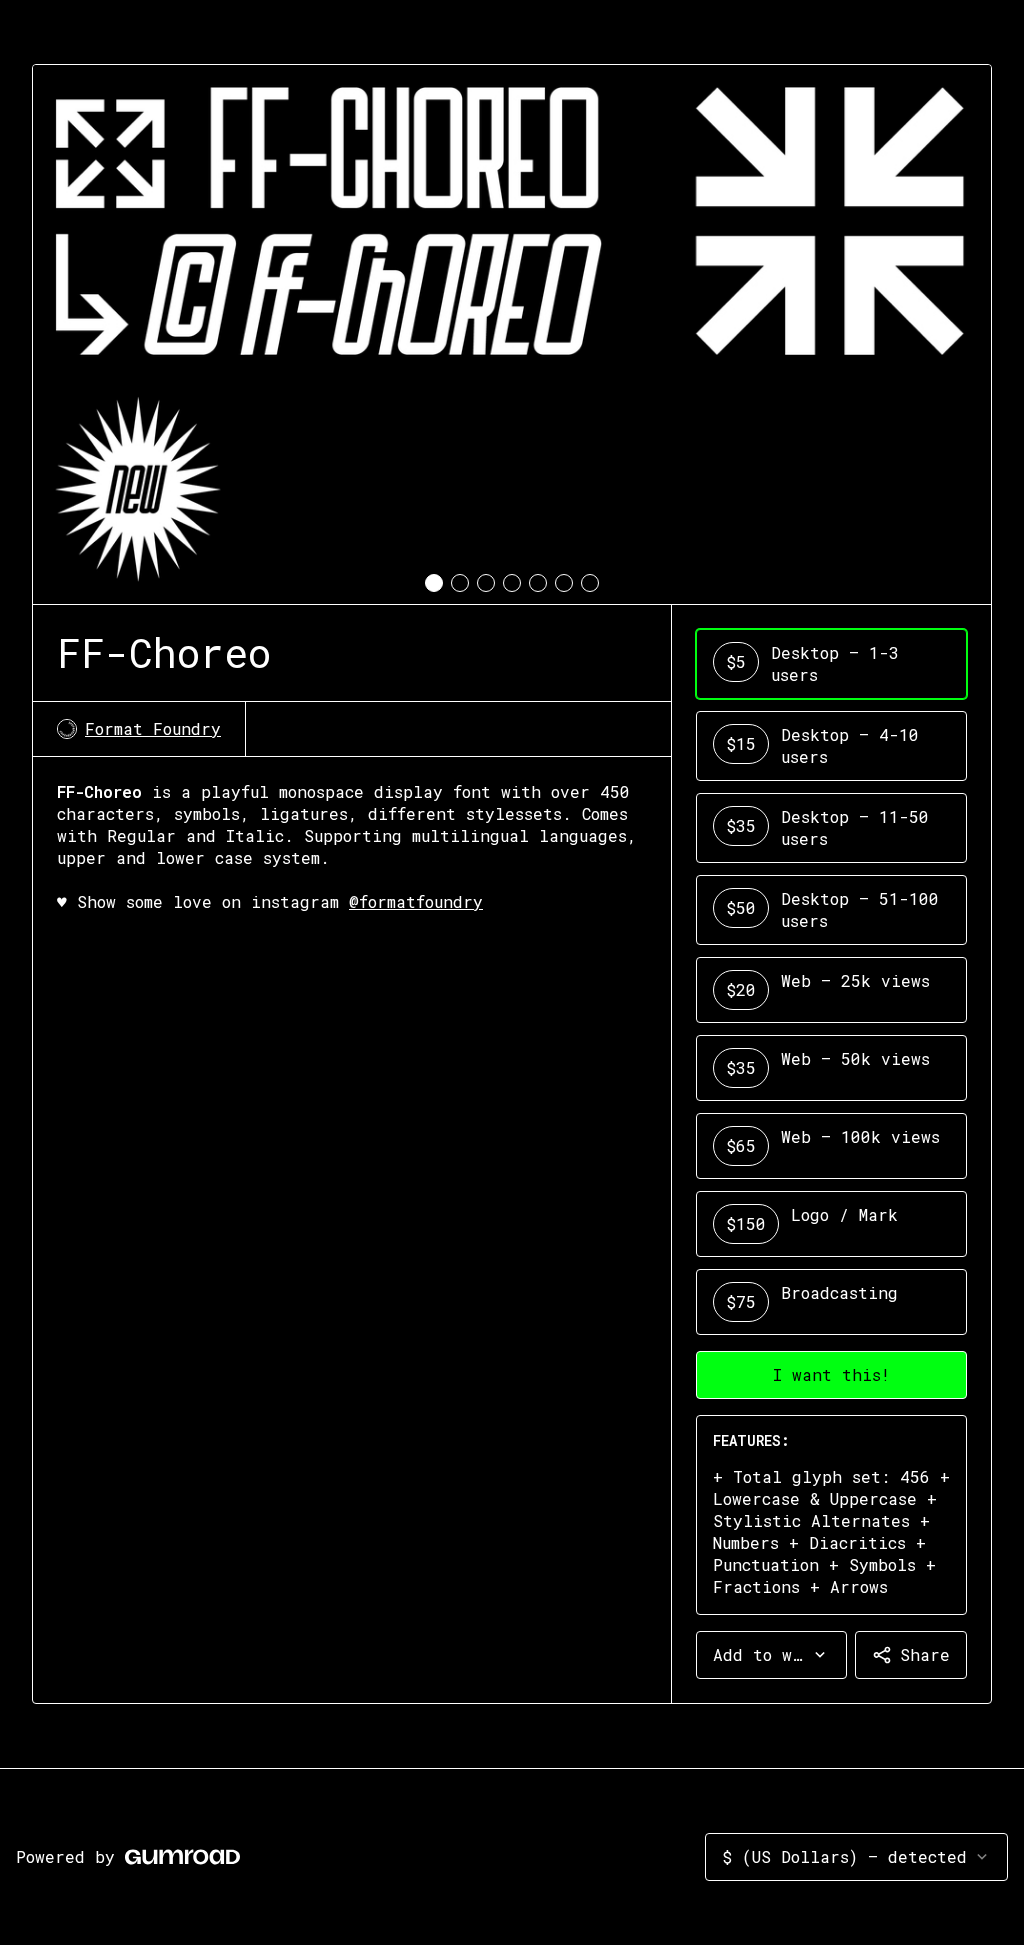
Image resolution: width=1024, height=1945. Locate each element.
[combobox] (771, 1655)
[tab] (434, 583)
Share (925, 1654)
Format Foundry (153, 728)
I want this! (831, 1374)
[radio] (831, 664)
